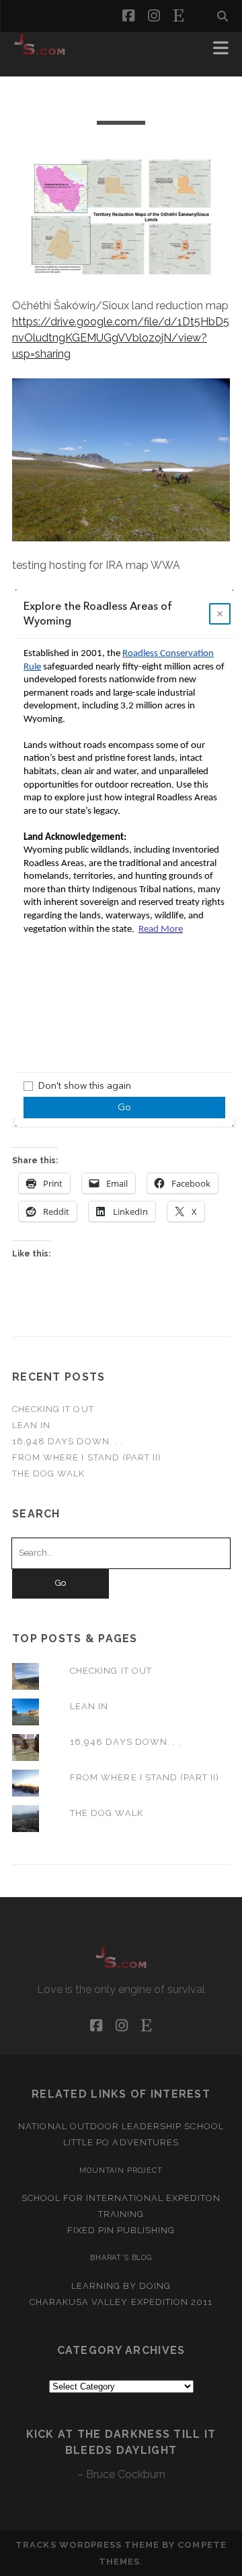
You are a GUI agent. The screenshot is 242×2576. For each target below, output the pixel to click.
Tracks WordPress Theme (87, 2545)
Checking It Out (53, 1409)
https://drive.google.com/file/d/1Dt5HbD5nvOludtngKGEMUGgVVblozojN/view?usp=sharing (121, 338)
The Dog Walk (49, 1473)
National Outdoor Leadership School (121, 2126)
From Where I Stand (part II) (87, 1457)
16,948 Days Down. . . (68, 1441)
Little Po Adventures (121, 2142)
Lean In (31, 1425)
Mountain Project (121, 2170)
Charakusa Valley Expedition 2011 (121, 2302)
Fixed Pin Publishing (121, 2230)
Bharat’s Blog (121, 2257)
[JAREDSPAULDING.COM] (40, 52)
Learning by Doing (121, 2286)
